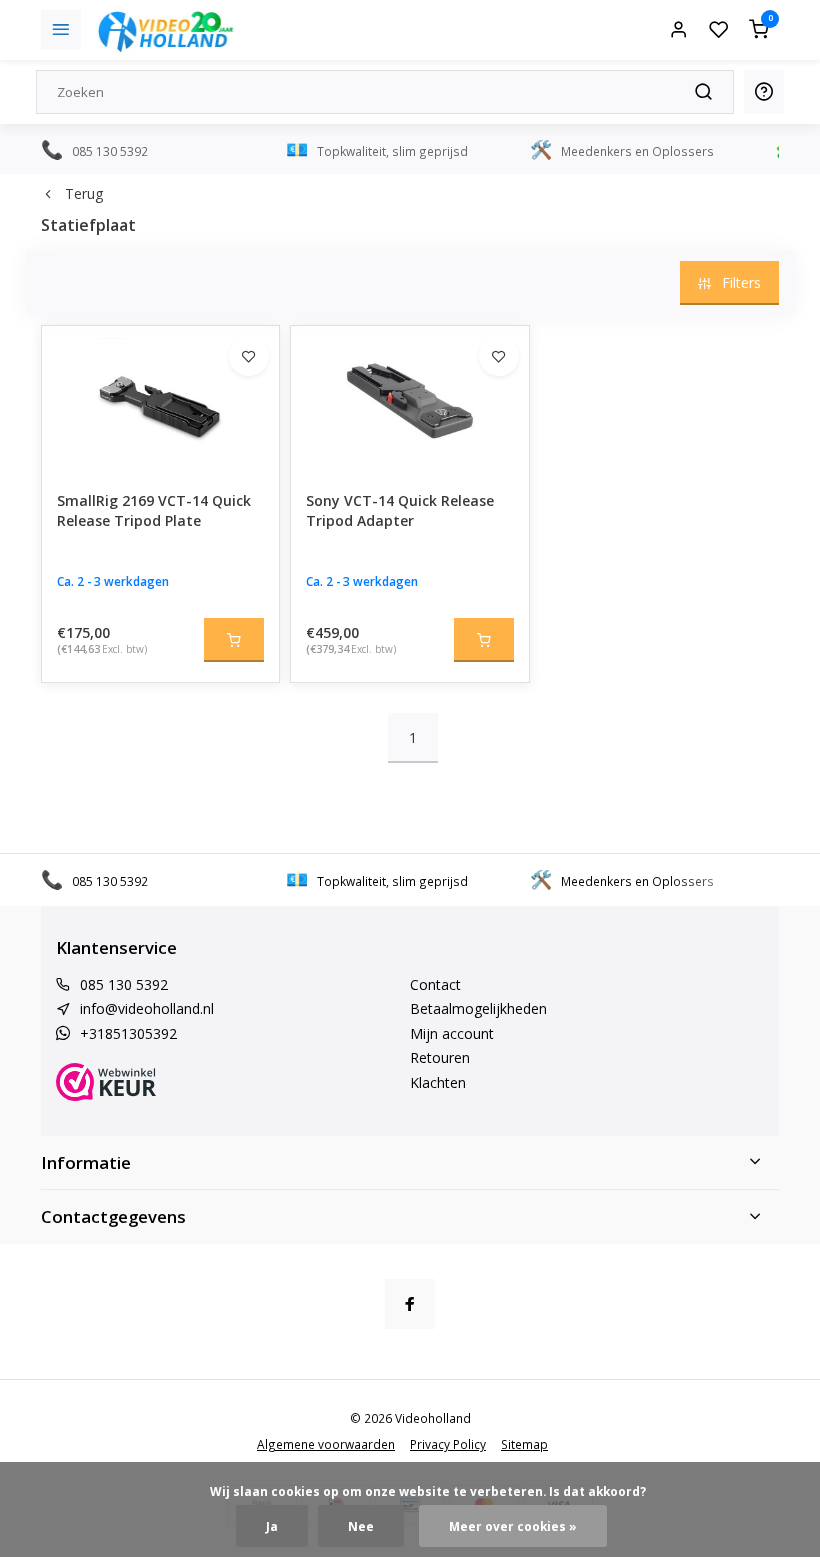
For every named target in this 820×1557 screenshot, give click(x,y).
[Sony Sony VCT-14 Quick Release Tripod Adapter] (409, 401)
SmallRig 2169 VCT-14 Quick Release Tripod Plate (154, 510)
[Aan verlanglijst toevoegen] (249, 356)
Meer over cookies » (513, 1526)
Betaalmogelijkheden (478, 1008)
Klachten (438, 1082)
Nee (361, 1526)
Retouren (440, 1057)
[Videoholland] (166, 30)
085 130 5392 (124, 984)
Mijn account (452, 1033)
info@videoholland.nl (147, 1008)
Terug (84, 193)
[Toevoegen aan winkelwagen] (234, 640)
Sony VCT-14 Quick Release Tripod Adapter (400, 510)
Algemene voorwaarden (326, 1444)
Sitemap (524, 1444)
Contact (435, 984)
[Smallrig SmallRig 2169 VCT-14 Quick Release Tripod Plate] (160, 401)
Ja (272, 1526)
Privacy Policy (448, 1444)
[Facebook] (410, 1304)
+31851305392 (128, 1033)
